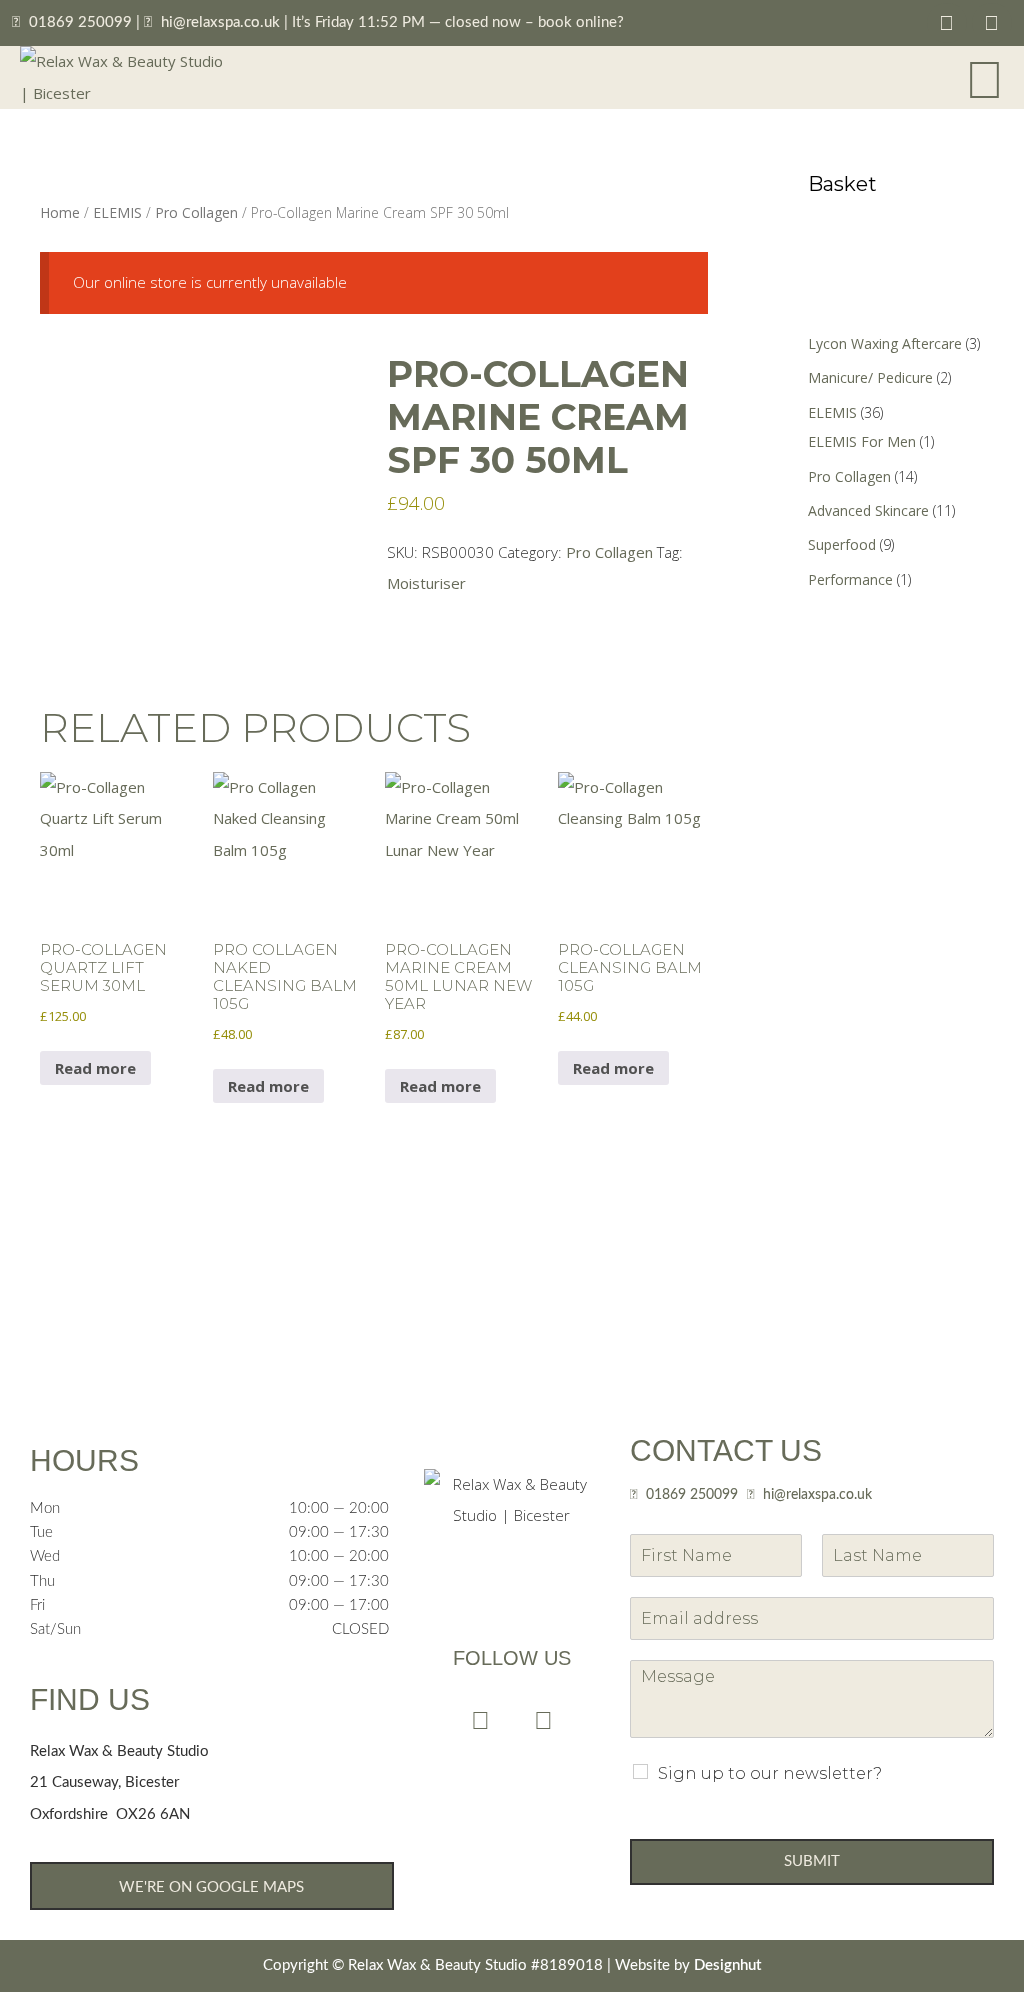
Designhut (727, 1965)
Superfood (842, 544)
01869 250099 (80, 22)
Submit (812, 1861)
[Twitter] (992, 23)
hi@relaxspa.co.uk (220, 22)
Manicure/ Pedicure (870, 377)
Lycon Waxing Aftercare (885, 343)
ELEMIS (117, 212)
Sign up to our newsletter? (770, 1773)
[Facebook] (947, 23)
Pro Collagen (196, 212)
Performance (850, 579)
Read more (95, 1068)
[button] (984, 78)
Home (60, 212)
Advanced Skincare (868, 510)
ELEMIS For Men (862, 441)
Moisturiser (426, 583)
